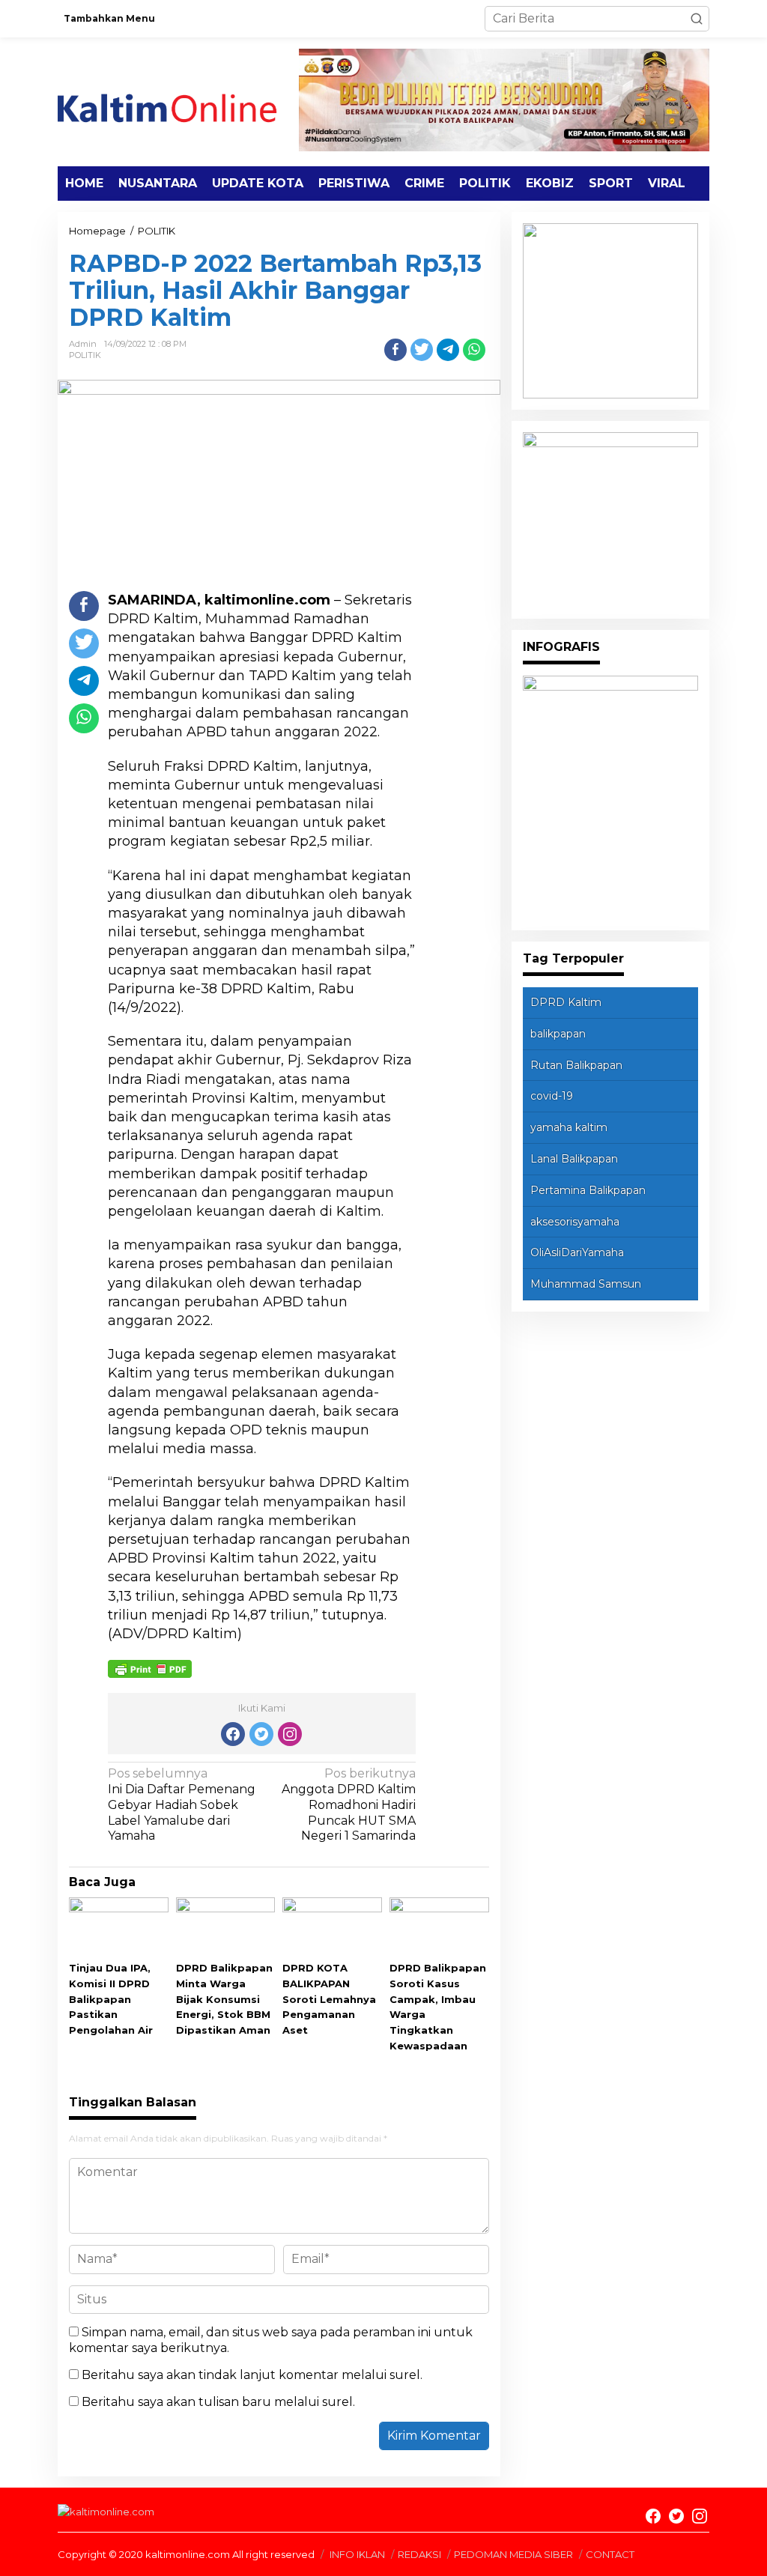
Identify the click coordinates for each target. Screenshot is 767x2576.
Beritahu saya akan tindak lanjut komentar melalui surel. (252, 2375)
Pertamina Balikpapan (588, 1190)
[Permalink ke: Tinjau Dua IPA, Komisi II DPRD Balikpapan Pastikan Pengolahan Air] (119, 1928)
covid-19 (552, 1096)
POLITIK (85, 355)
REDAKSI (419, 2554)
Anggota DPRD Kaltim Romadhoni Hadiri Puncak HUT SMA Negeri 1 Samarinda (349, 1804)
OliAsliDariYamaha (577, 1252)
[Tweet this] (422, 350)
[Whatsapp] (474, 350)
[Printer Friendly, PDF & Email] (150, 1668)
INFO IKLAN (357, 2554)
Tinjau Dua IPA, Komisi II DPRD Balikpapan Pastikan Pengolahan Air (111, 1999)
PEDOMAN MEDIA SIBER (513, 2554)
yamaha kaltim (569, 1127)
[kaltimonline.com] (178, 101)
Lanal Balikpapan (574, 1159)
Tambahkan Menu (109, 18)
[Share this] (395, 350)
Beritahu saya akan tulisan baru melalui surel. (218, 2402)
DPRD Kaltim (566, 1002)
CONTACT (610, 2554)
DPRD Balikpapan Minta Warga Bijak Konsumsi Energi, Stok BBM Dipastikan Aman (224, 1999)
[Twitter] (261, 1734)
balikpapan (558, 1034)
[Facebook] (233, 1734)
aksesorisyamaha (575, 1222)
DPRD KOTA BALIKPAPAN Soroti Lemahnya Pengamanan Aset (329, 1999)
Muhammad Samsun (586, 1284)
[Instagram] (290, 1734)
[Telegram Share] (448, 350)
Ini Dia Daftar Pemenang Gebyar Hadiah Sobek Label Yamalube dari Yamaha (182, 1804)
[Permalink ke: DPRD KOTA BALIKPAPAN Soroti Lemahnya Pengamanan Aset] (332, 1928)
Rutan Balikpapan (576, 1065)
